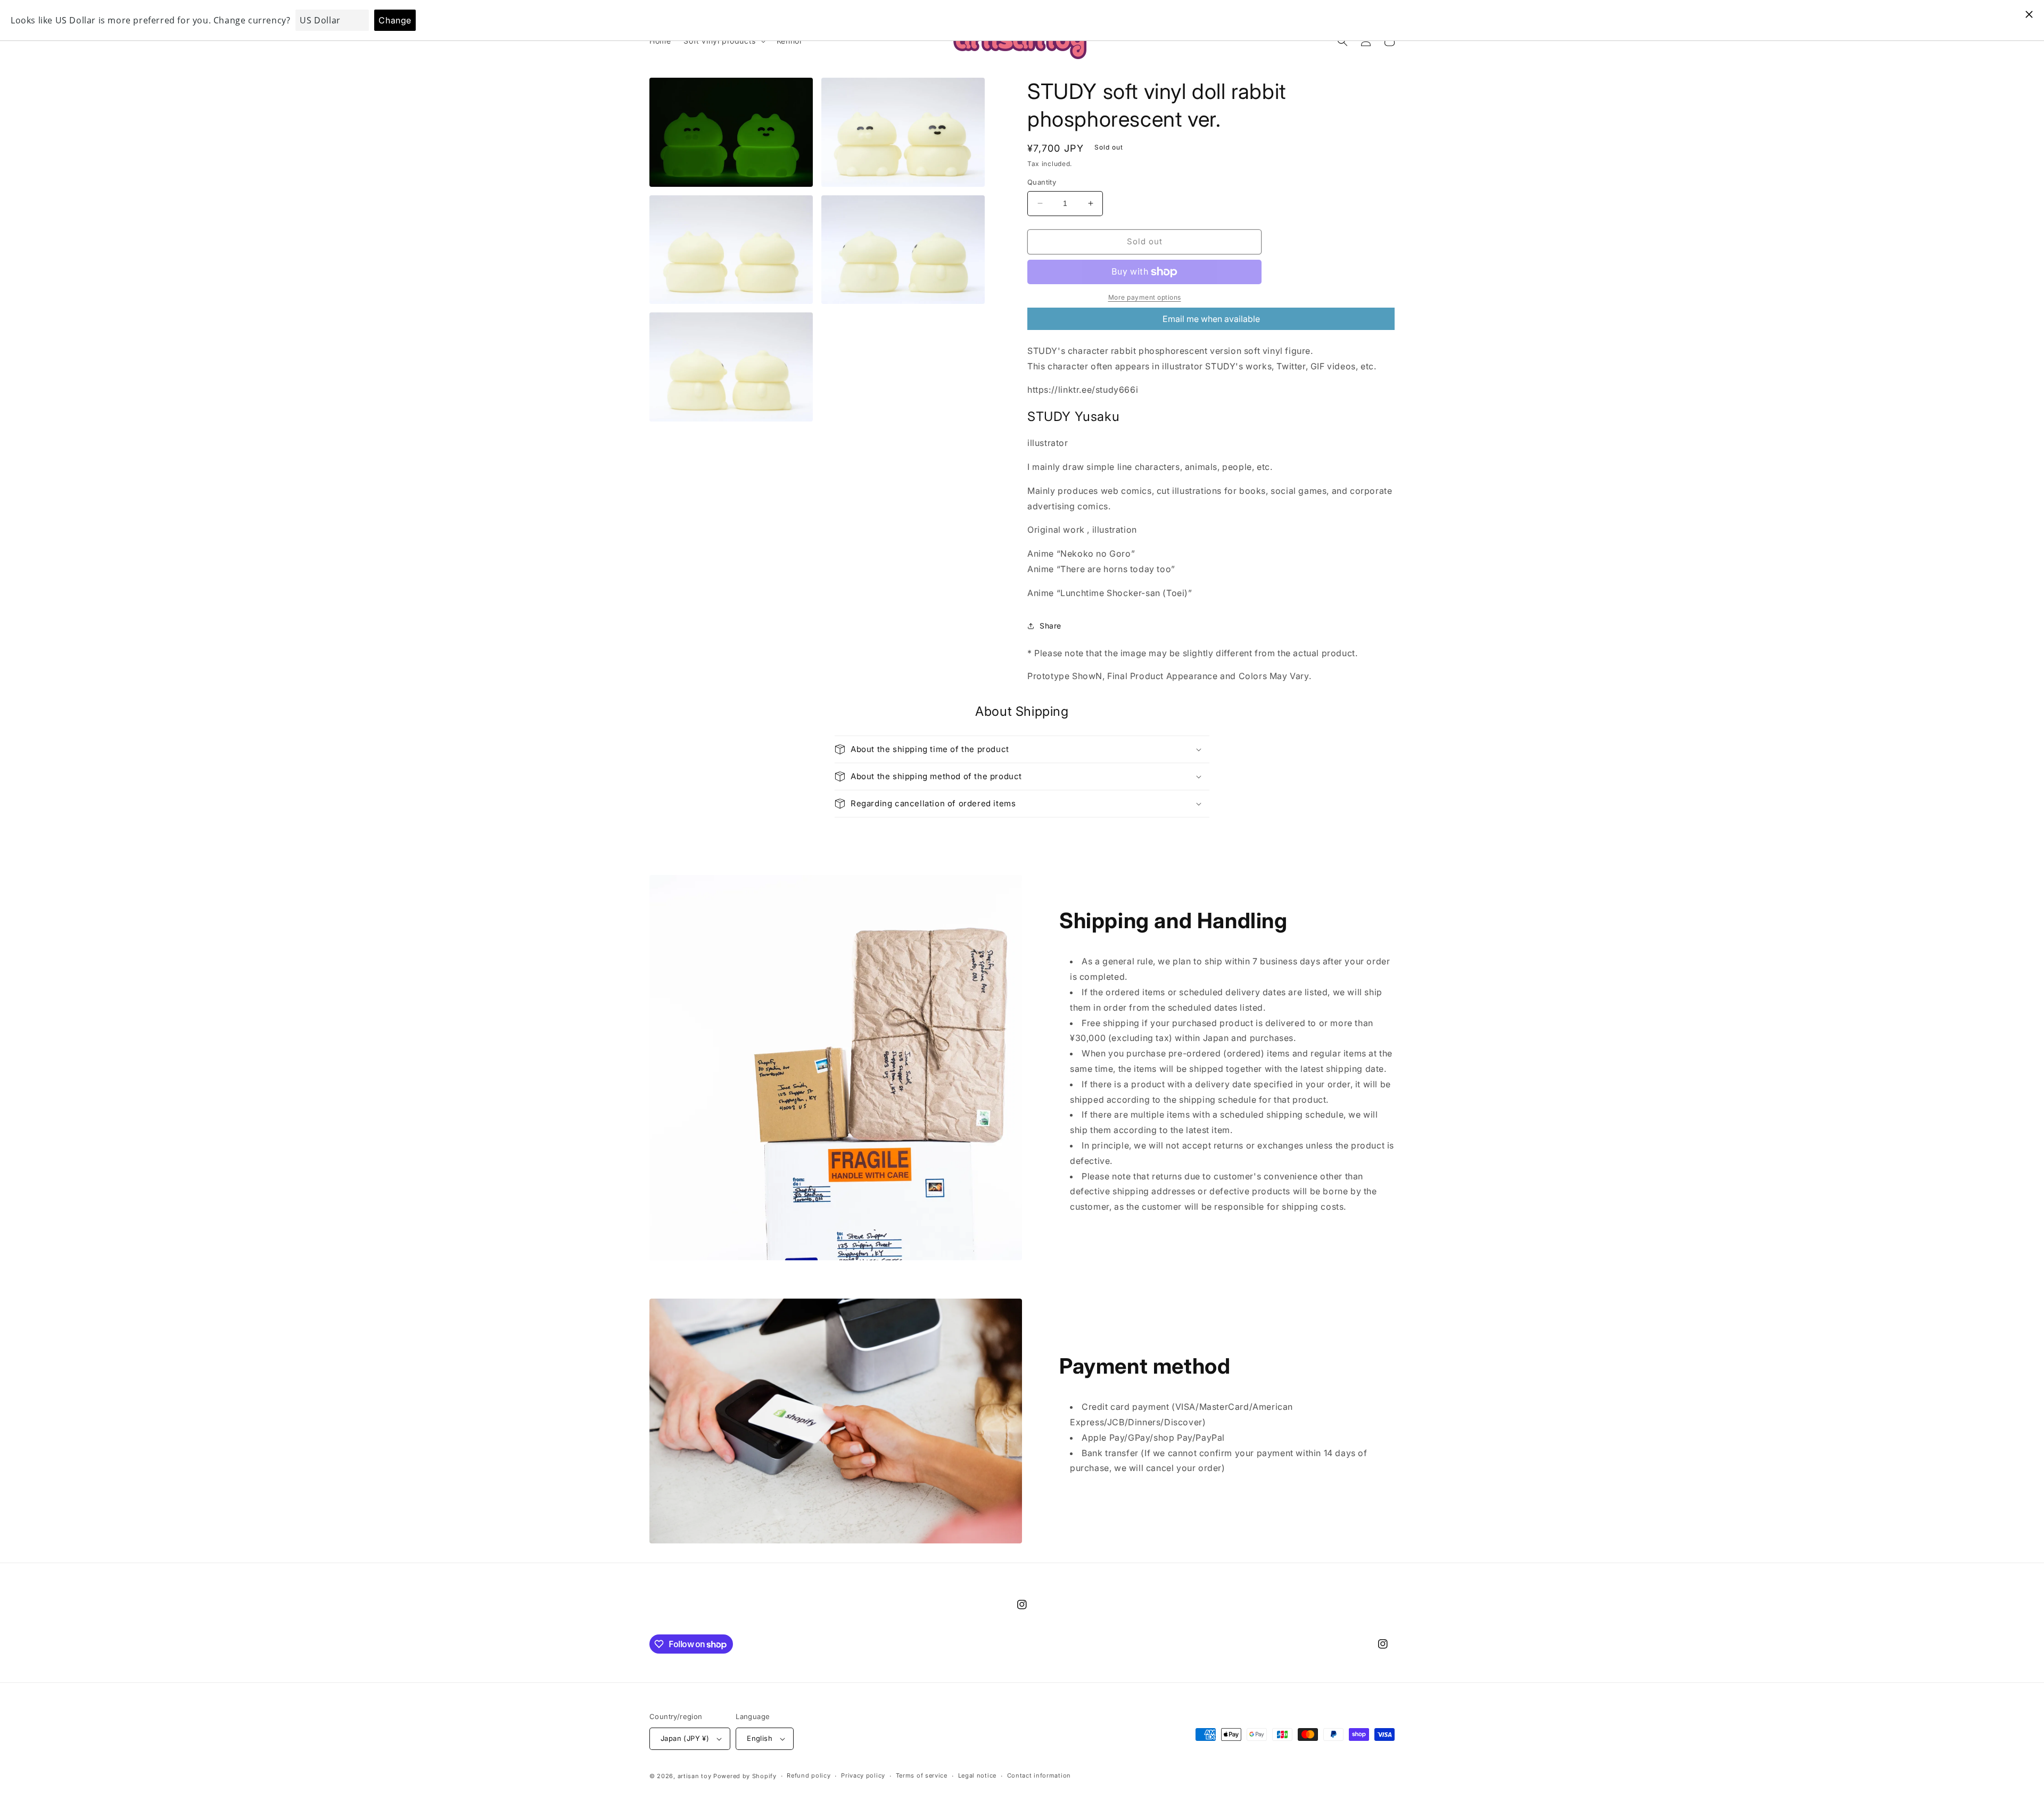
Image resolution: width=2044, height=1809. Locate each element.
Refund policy (809, 1775)
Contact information (1039, 1775)
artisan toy (695, 1776)
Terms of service (922, 1775)
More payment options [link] (1145, 297)
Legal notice (977, 1775)
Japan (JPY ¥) (685, 1738)
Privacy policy (863, 1775)
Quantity (1042, 182)
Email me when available (1211, 319)
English (760, 1738)
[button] (723, 41)
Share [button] (1050, 626)
